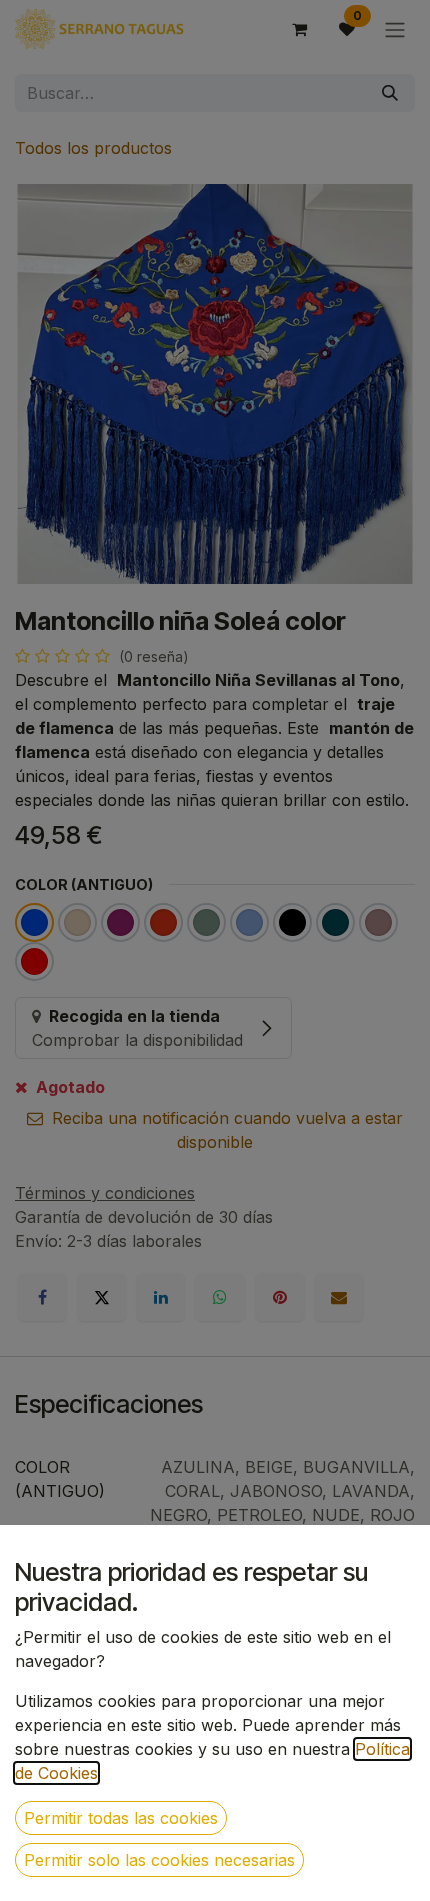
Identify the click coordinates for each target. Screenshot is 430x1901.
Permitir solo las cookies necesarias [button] (159, 1860)
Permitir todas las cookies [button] (121, 1818)
